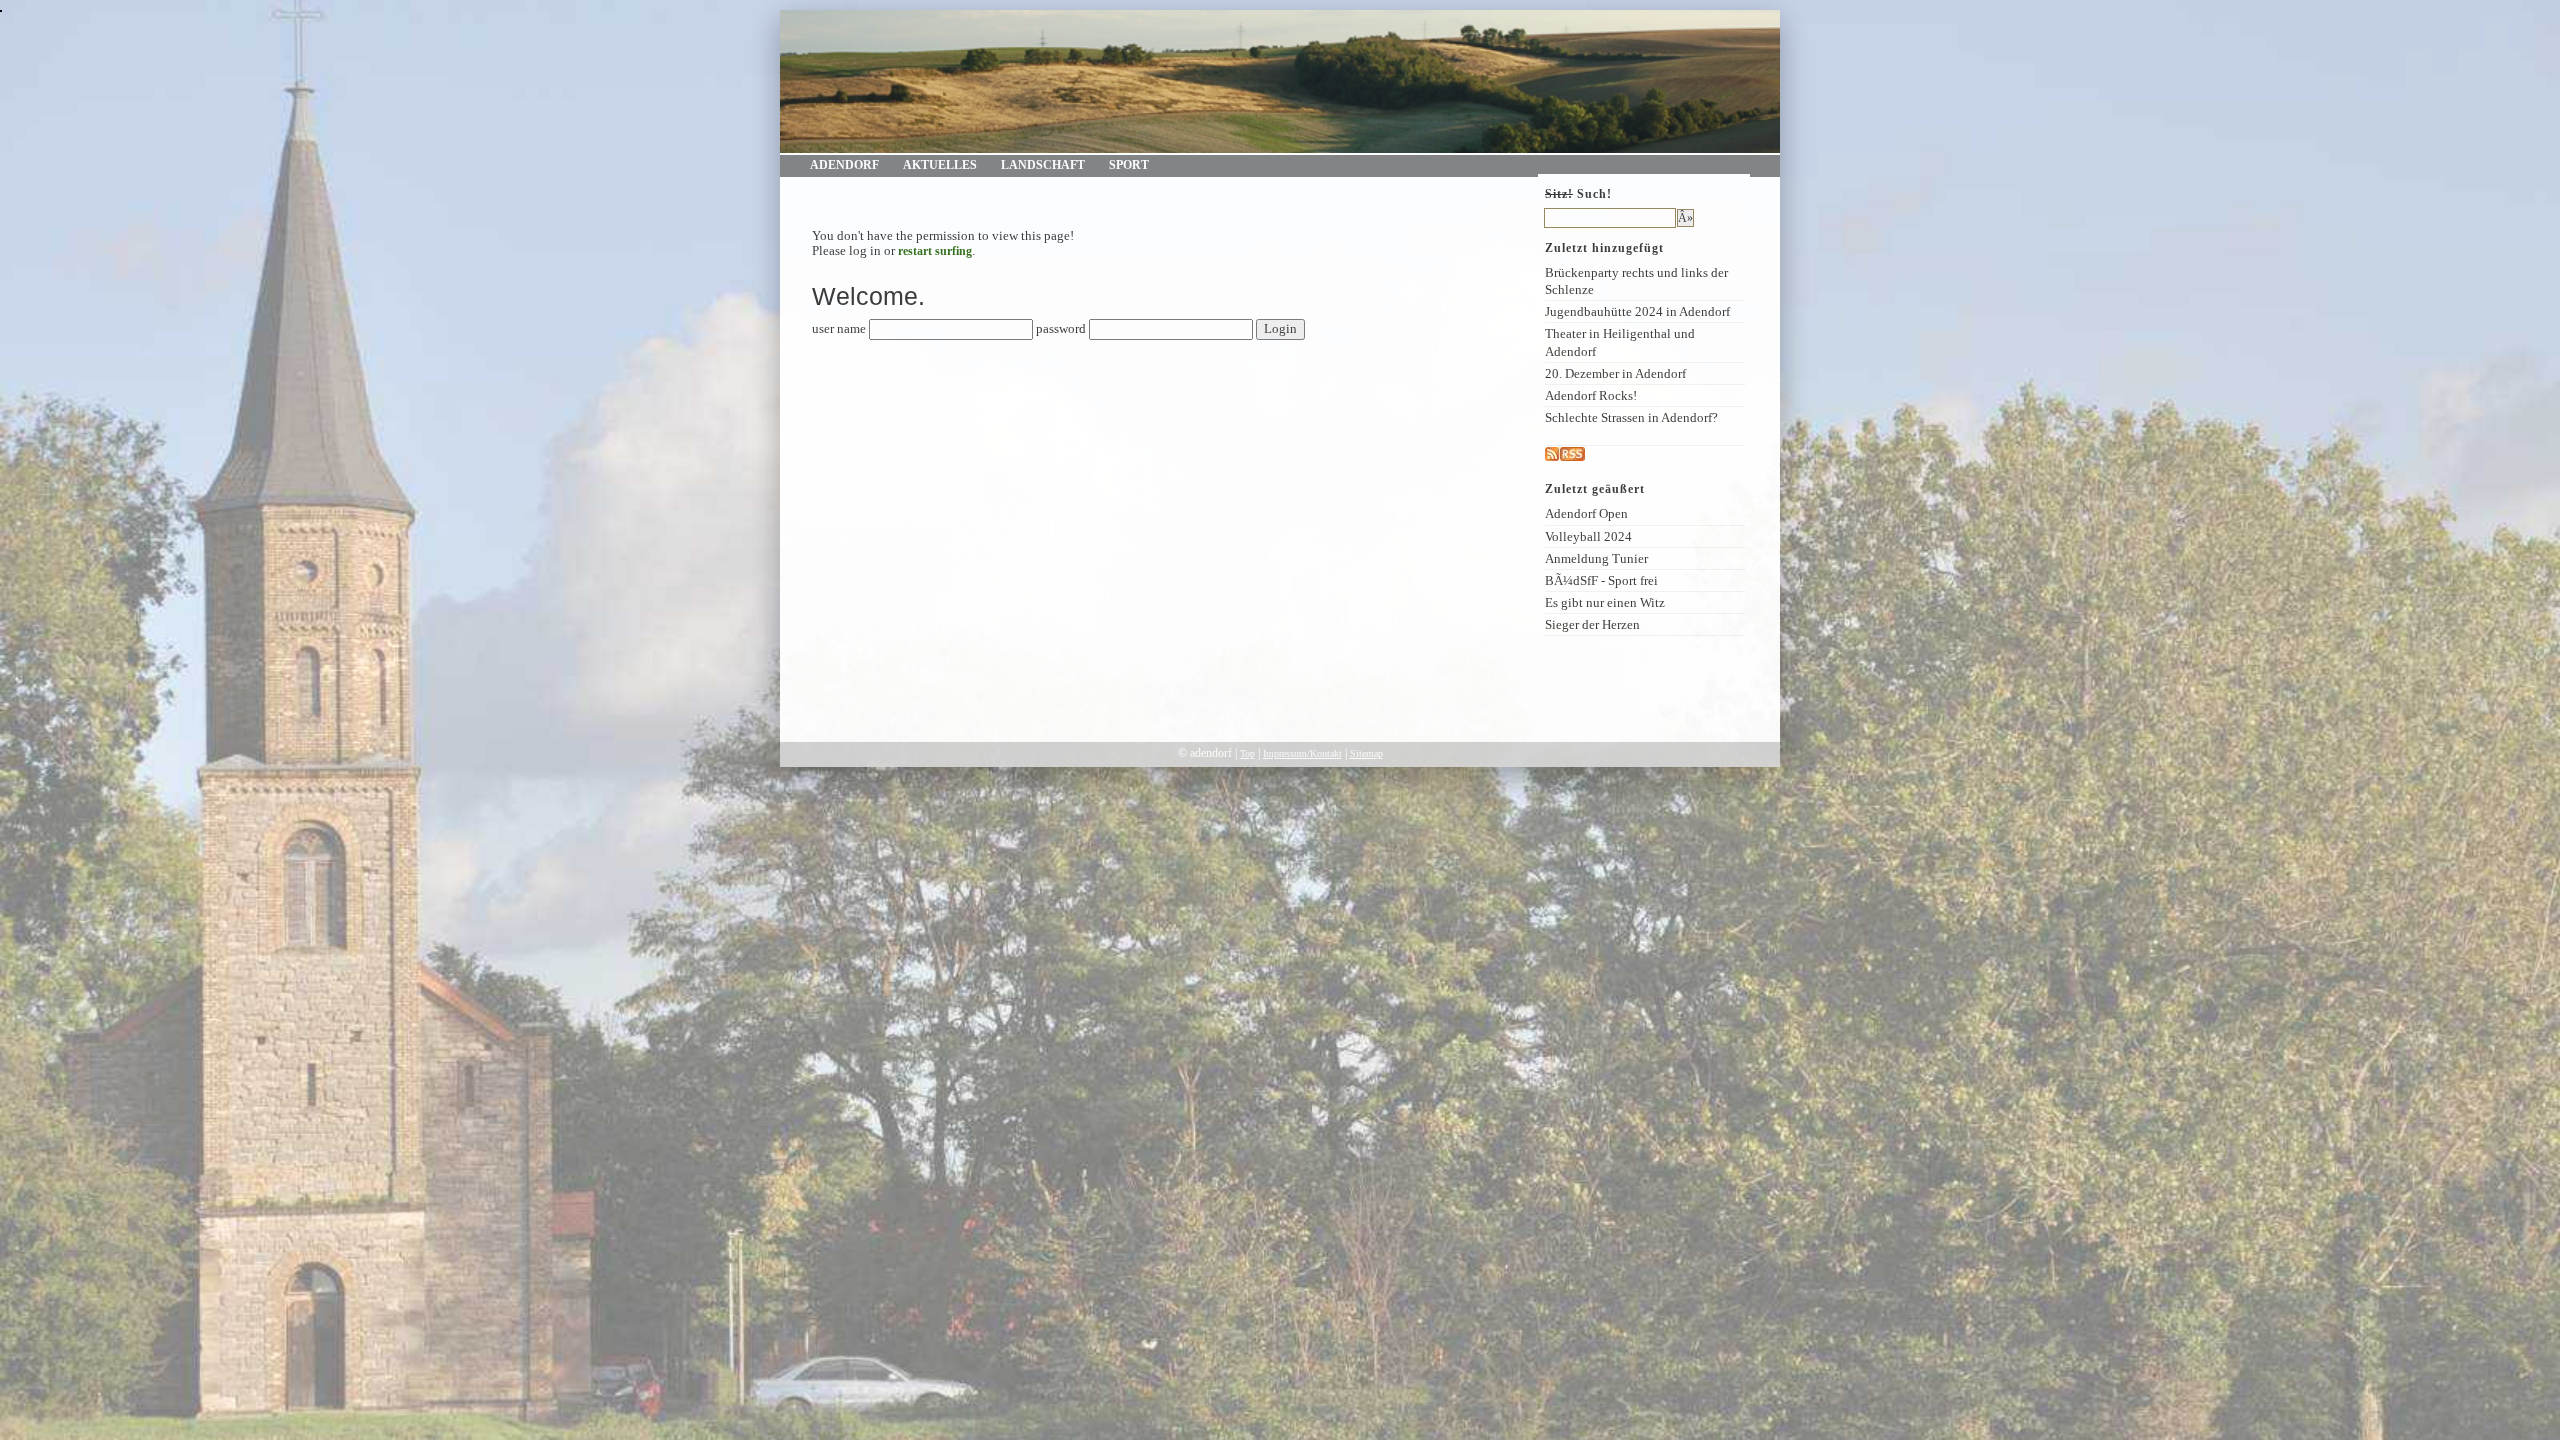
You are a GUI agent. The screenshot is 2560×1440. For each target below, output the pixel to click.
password (1061, 329)
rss (1592, 454)
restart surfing (935, 251)
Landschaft (1043, 165)
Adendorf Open (1586, 513)
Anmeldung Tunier (1596, 558)
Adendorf (844, 165)
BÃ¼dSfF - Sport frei (1601, 580)
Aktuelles (940, 165)
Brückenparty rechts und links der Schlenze (1636, 281)
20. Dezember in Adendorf (1615, 373)
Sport (1129, 165)
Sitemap (1366, 753)
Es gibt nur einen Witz (1605, 602)
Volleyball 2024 (1588, 536)
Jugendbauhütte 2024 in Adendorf (1637, 311)
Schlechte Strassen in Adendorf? (1631, 417)
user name (839, 329)
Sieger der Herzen (1592, 624)
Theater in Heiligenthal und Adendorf (1620, 342)
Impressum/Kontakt (1302, 753)
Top (1247, 753)
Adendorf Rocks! (1591, 395)
